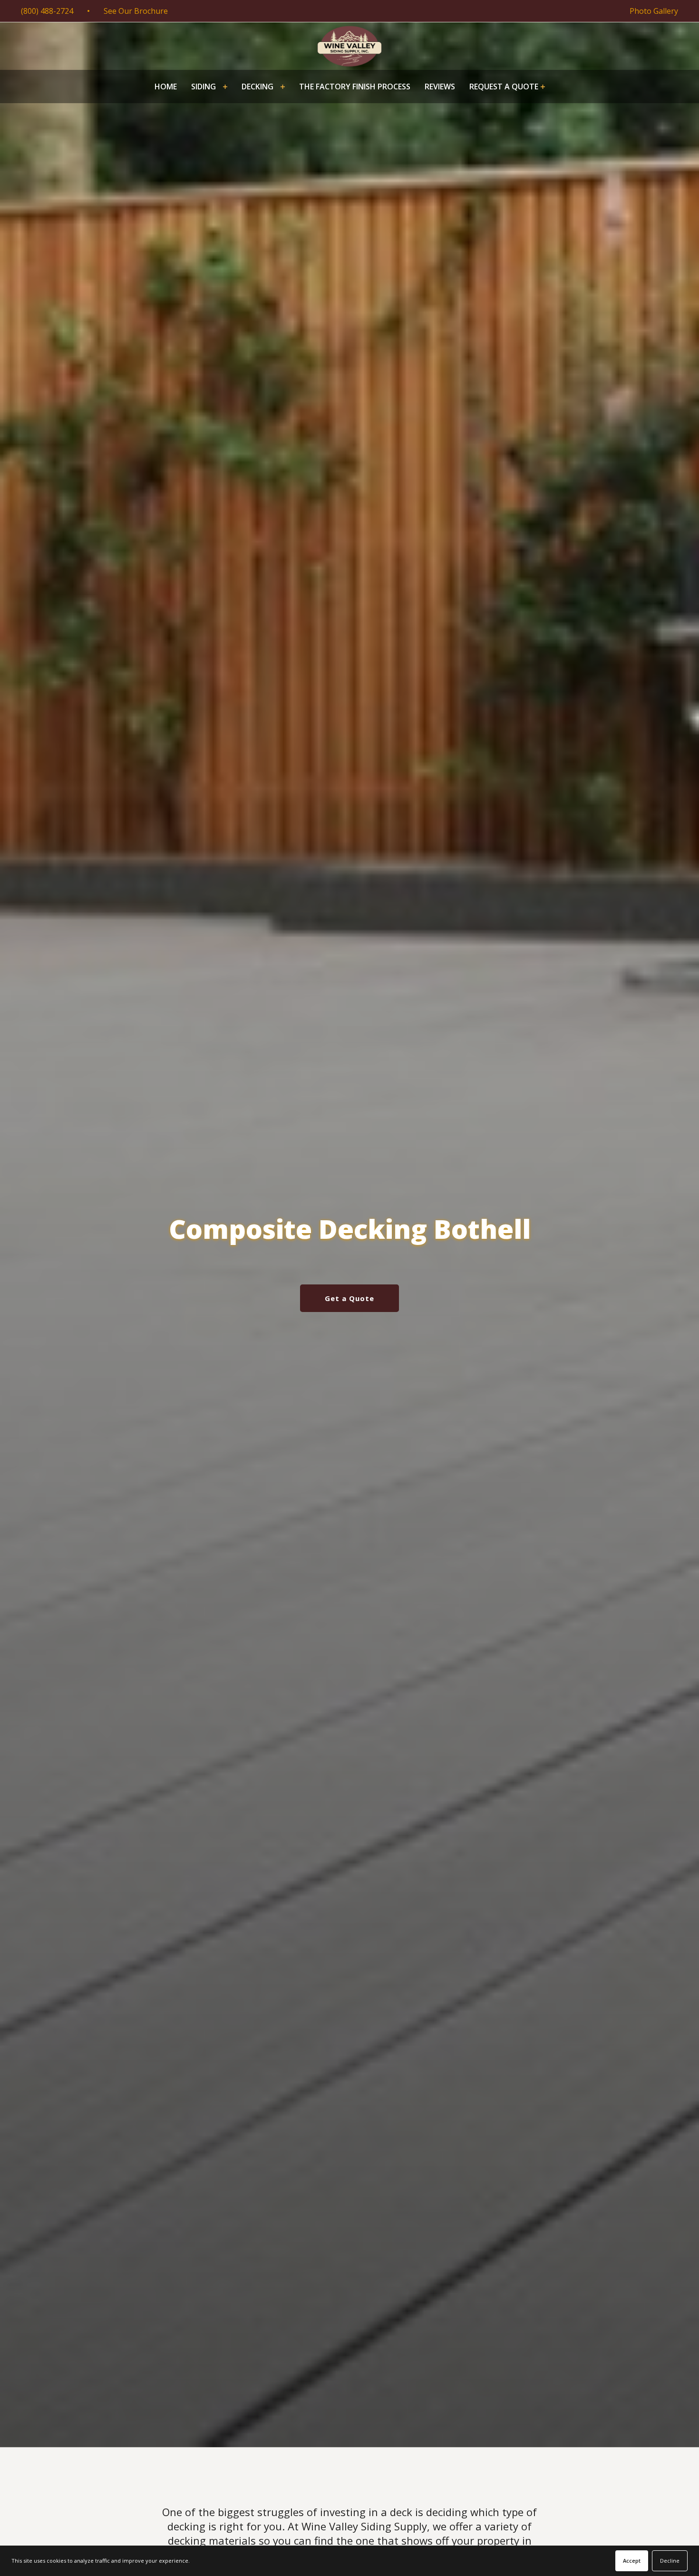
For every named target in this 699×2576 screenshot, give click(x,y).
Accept (632, 2561)
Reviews (440, 87)
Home (166, 87)
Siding (204, 87)
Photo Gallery (654, 11)
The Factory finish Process (355, 87)
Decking (257, 87)
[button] (209, 87)
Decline (670, 2561)
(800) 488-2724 (47, 11)
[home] (349, 46)
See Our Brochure (136, 11)
